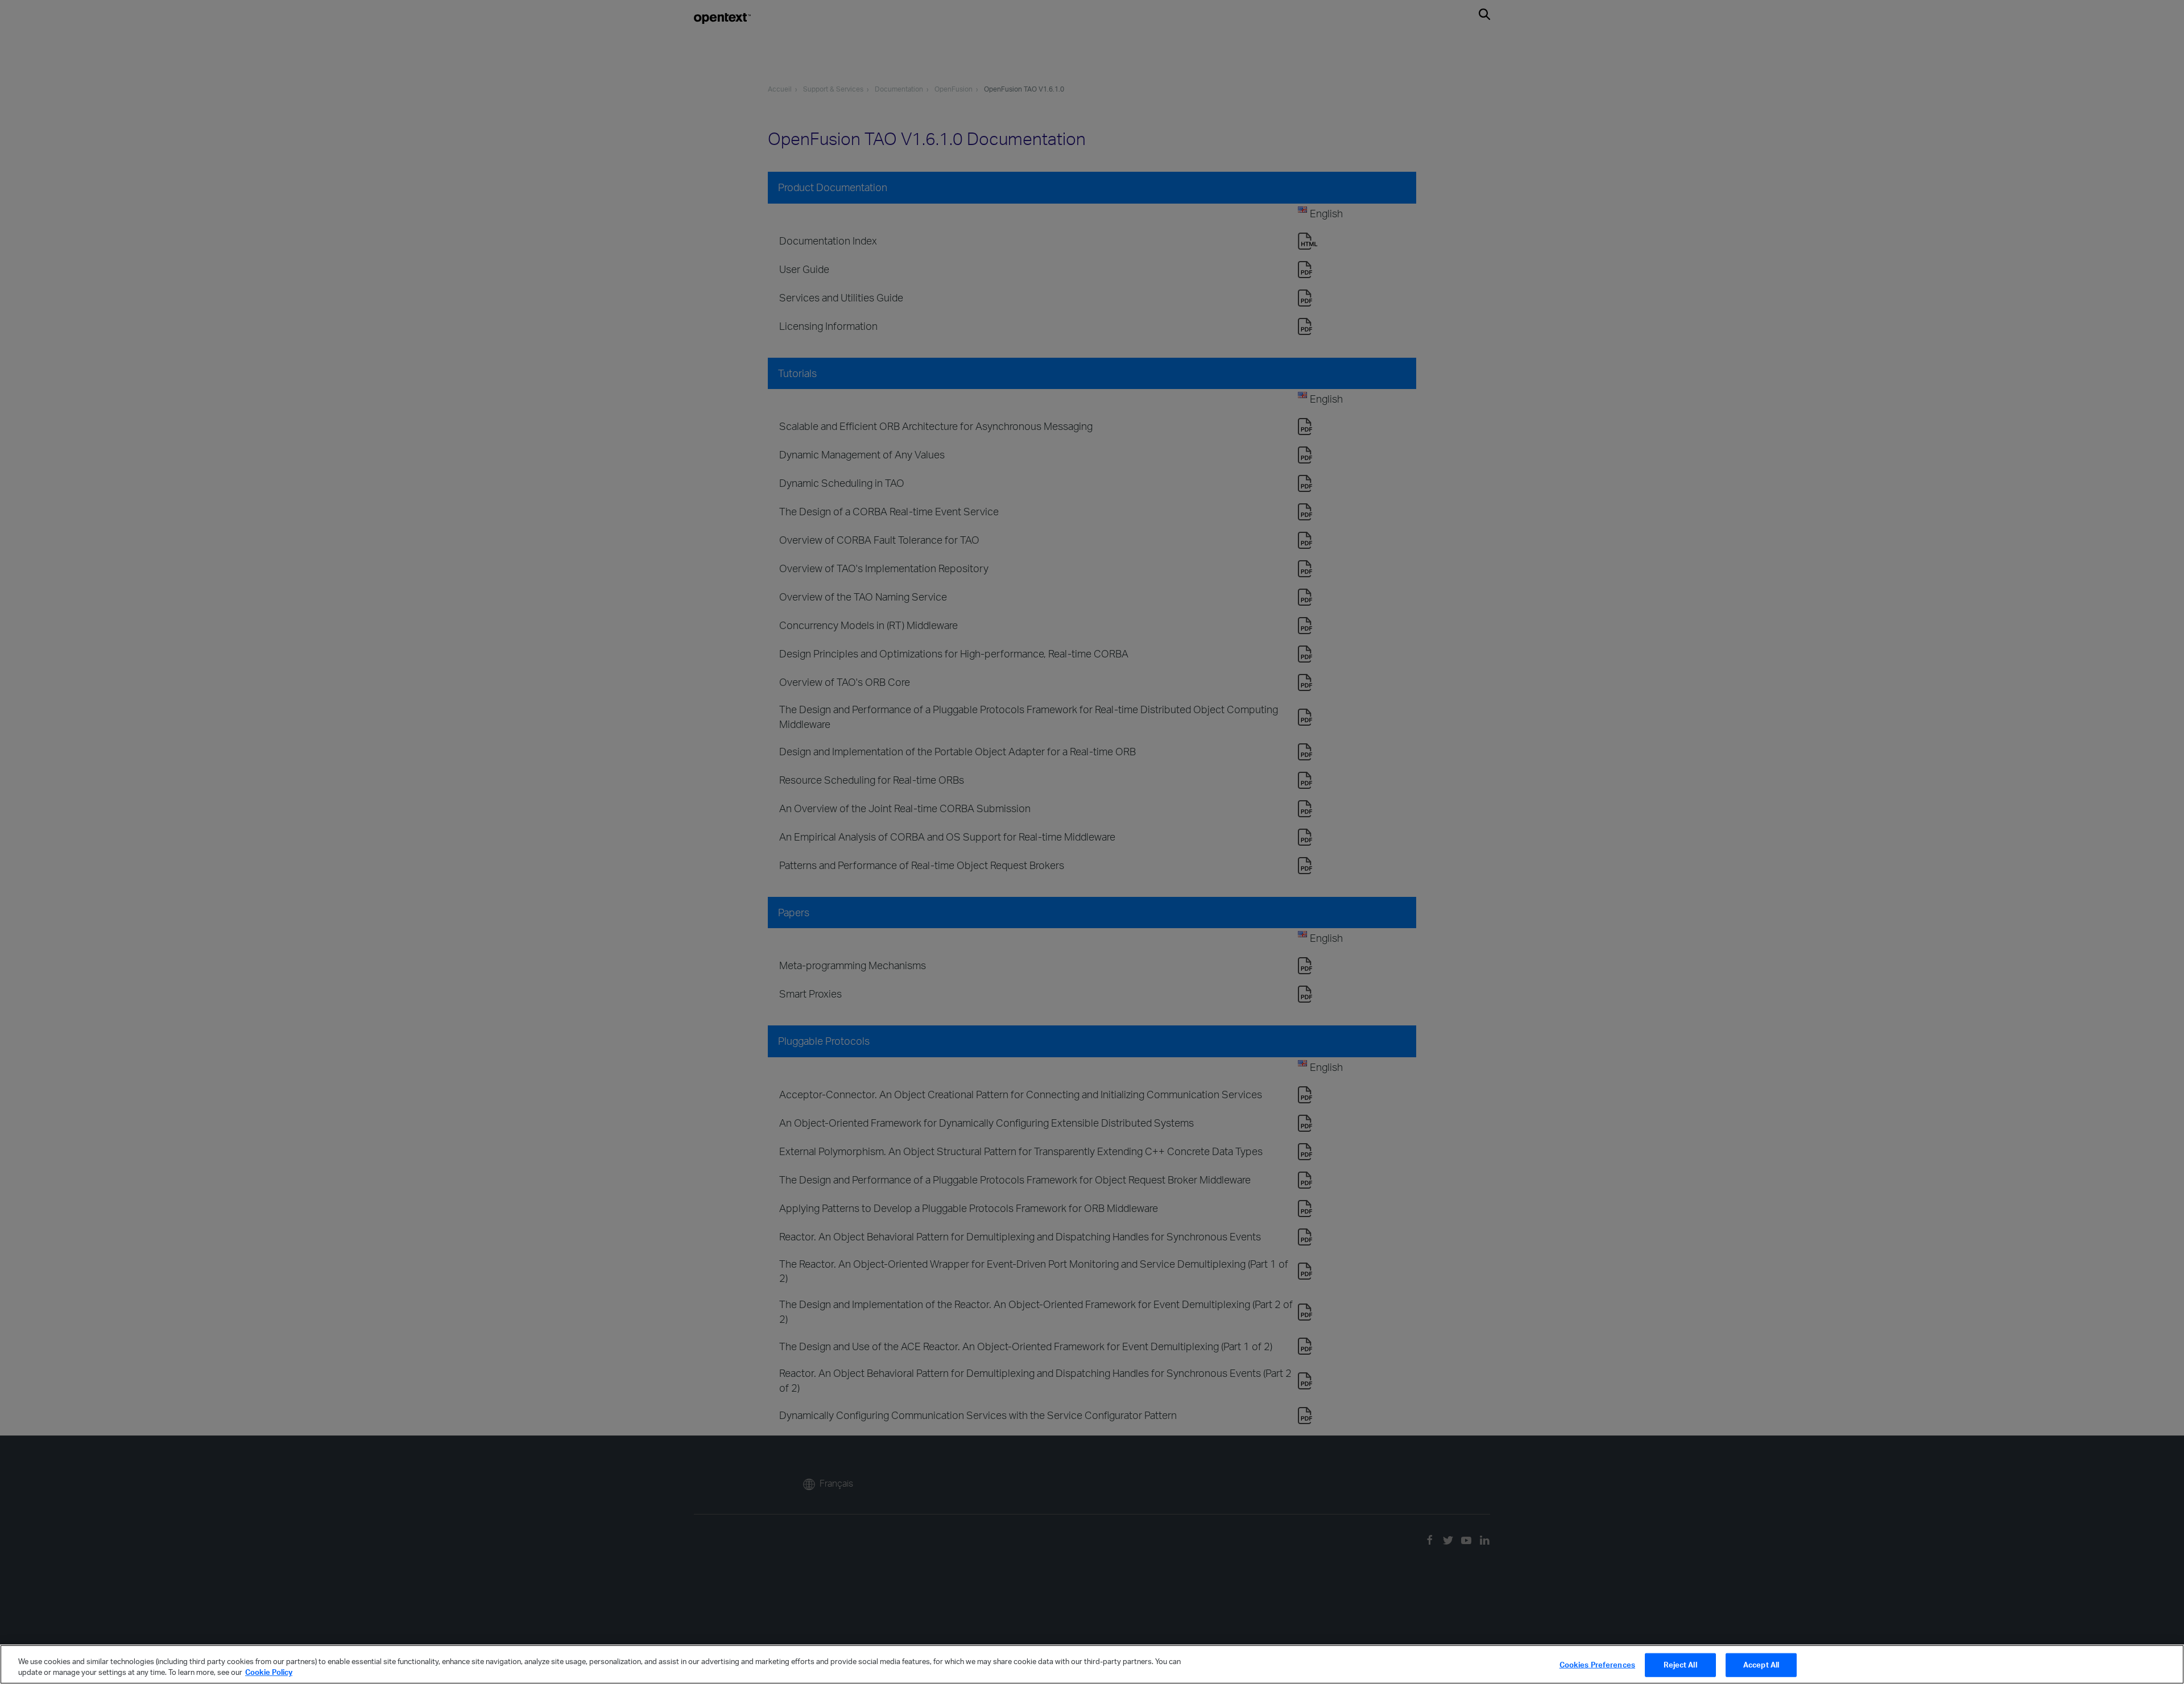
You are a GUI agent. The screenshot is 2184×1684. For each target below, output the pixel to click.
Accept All (1761, 1665)
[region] (1092, 1664)
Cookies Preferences (1597, 1665)
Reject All (1680, 1665)
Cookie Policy (269, 1672)
